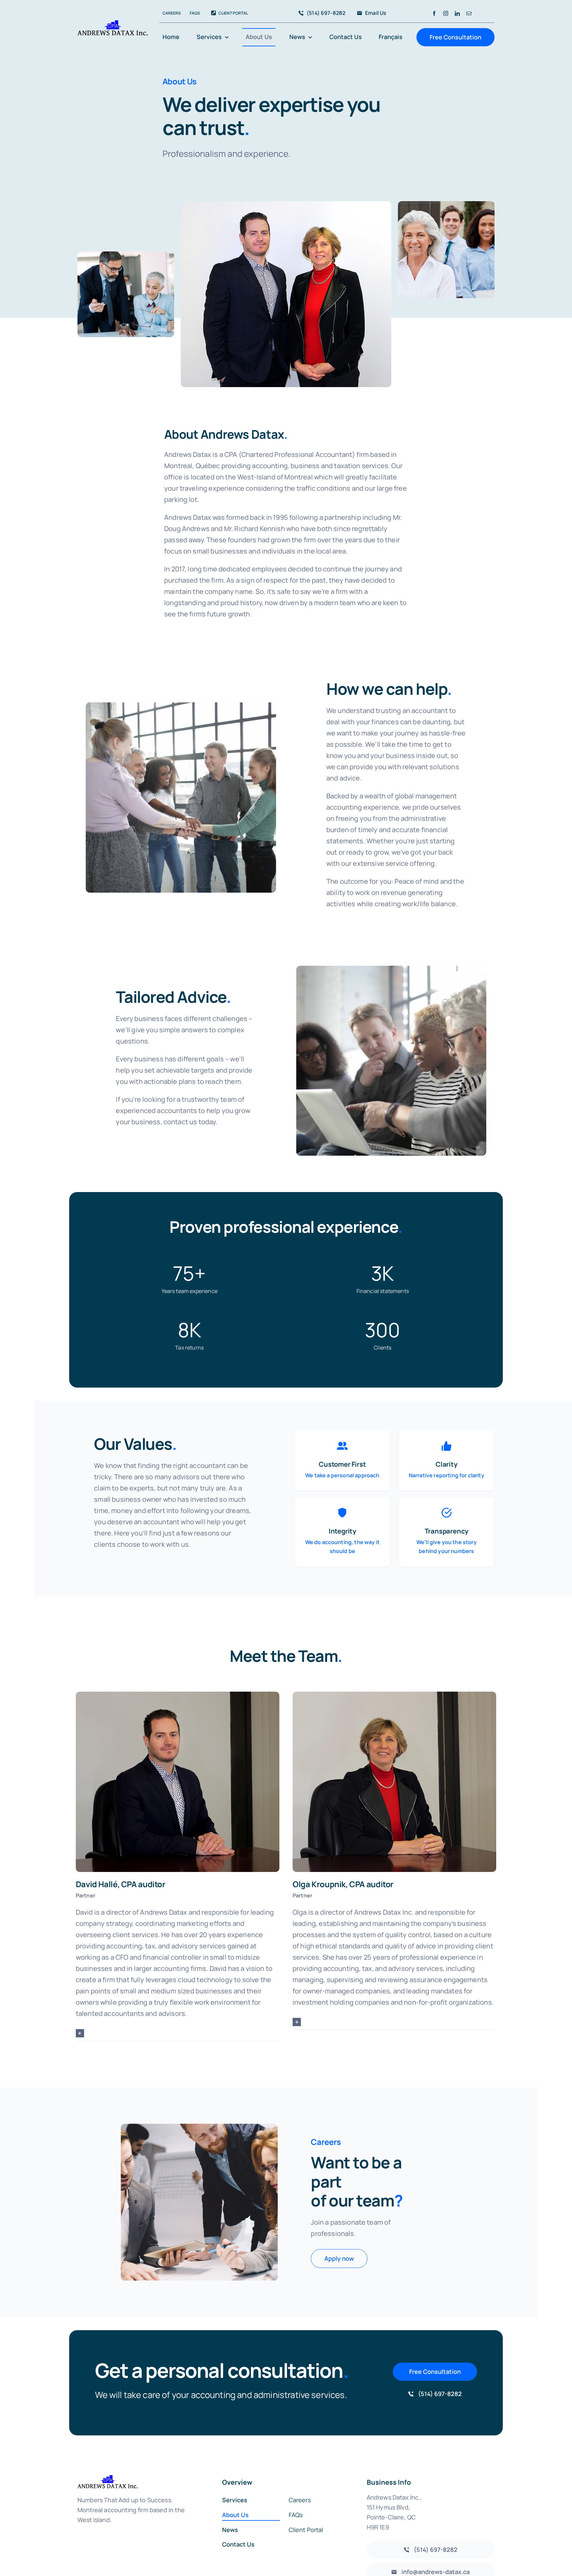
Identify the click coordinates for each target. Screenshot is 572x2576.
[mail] (469, 13)
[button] (178, 2033)
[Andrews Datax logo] (113, 23)
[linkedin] (457, 13)
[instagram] (446, 13)
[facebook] (434, 13)
